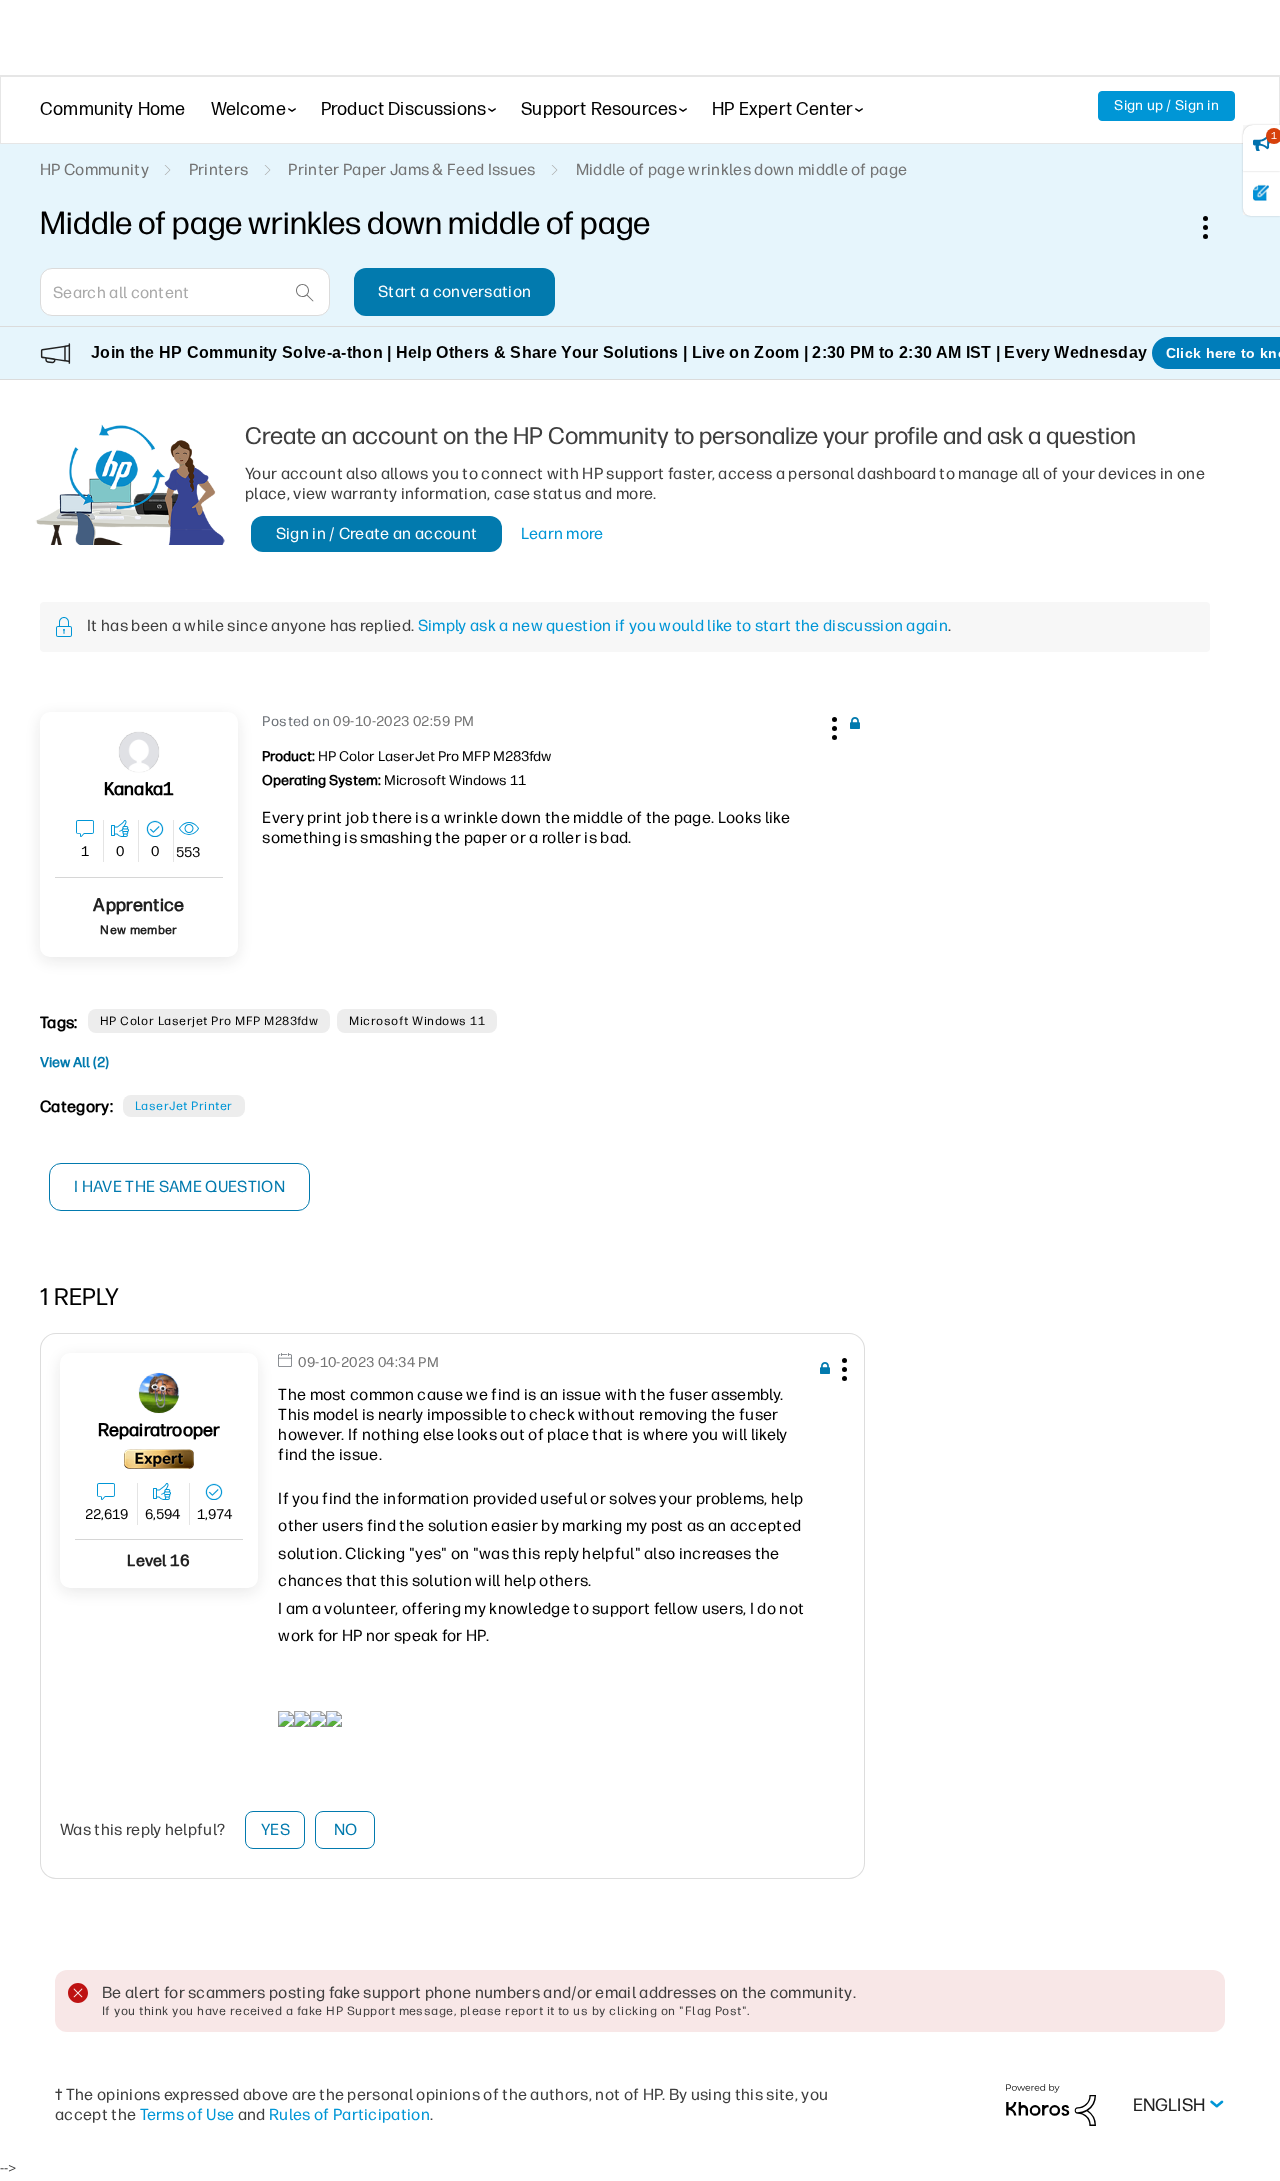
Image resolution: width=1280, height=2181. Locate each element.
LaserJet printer (184, 1106)
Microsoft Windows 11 (417, 1021)
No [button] (346, 1829)
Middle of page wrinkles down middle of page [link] (742, 169)
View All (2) (74, 1062)
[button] (832, 725)
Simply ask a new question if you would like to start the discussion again (683, 625)
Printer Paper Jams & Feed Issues (411, 169)
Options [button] (1216, 227)
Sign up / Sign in (1166, 105)
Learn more (562, 533)
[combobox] (185, 292)
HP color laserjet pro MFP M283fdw (209, 1021)
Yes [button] (275, 1829)
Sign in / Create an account (377, 533)
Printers (219, 169)
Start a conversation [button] (454, 291)
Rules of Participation (349, 2114)
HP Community (94, 169)
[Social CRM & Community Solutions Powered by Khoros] (1051, 2104)
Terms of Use (187, 2114)
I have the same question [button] (179, 1186)
